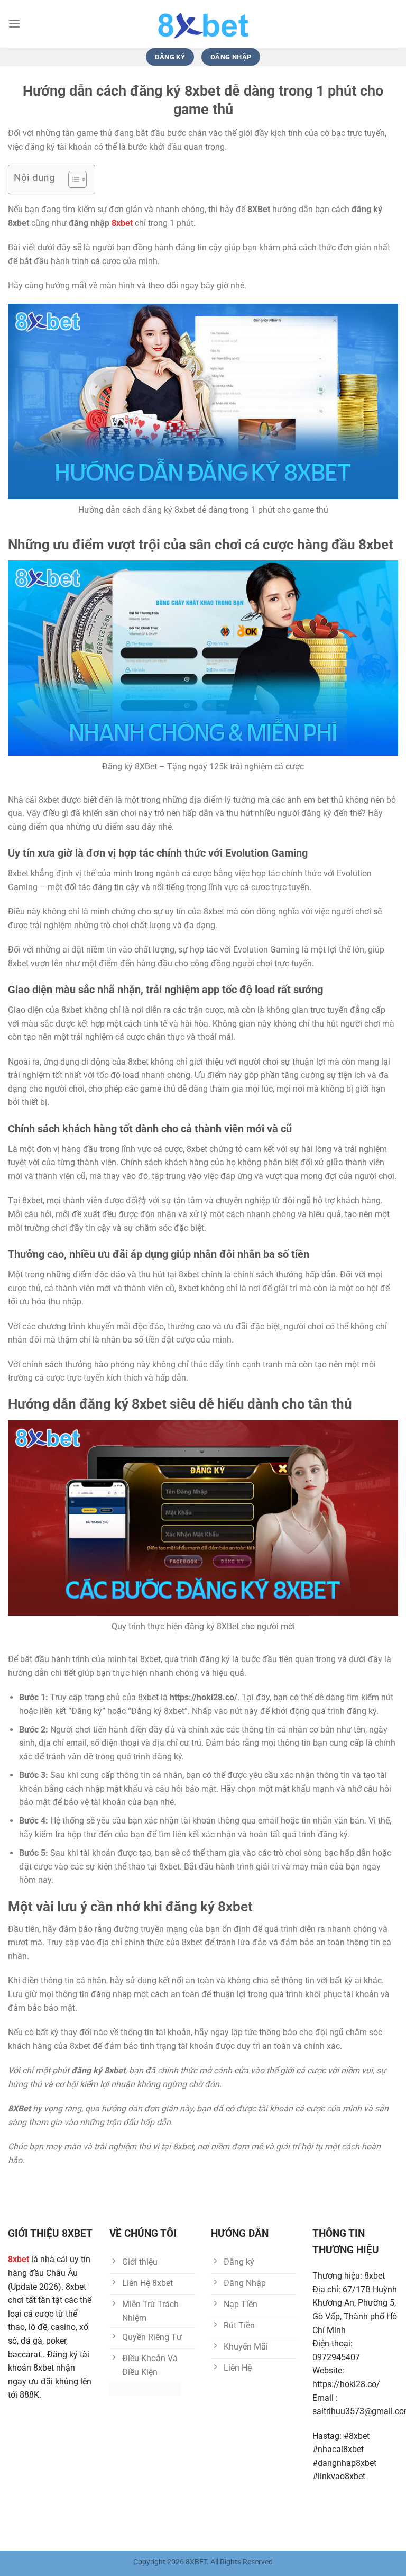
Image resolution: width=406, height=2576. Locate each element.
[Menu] (14, 24)
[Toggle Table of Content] (72, 179)
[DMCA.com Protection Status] (145, 2388)
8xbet (122, 223)
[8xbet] (203, 24)
